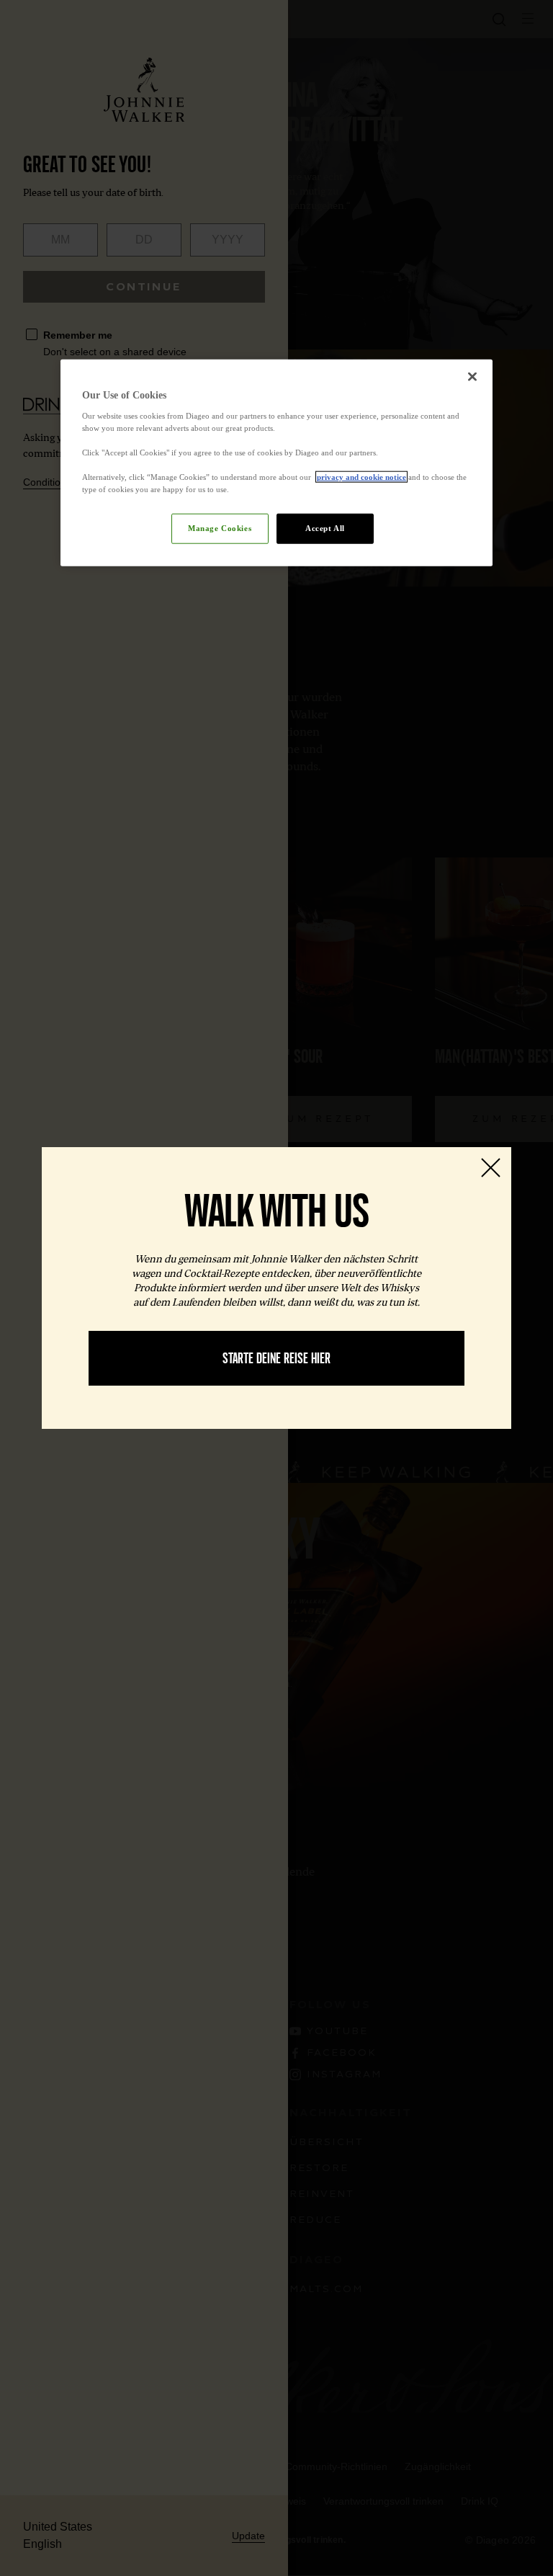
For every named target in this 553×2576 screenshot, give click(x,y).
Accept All (325, 528)
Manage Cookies (220, 528)
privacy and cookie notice (361, 477)
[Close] (472, 377)
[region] (276, 463)
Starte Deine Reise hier (276, 1358)
